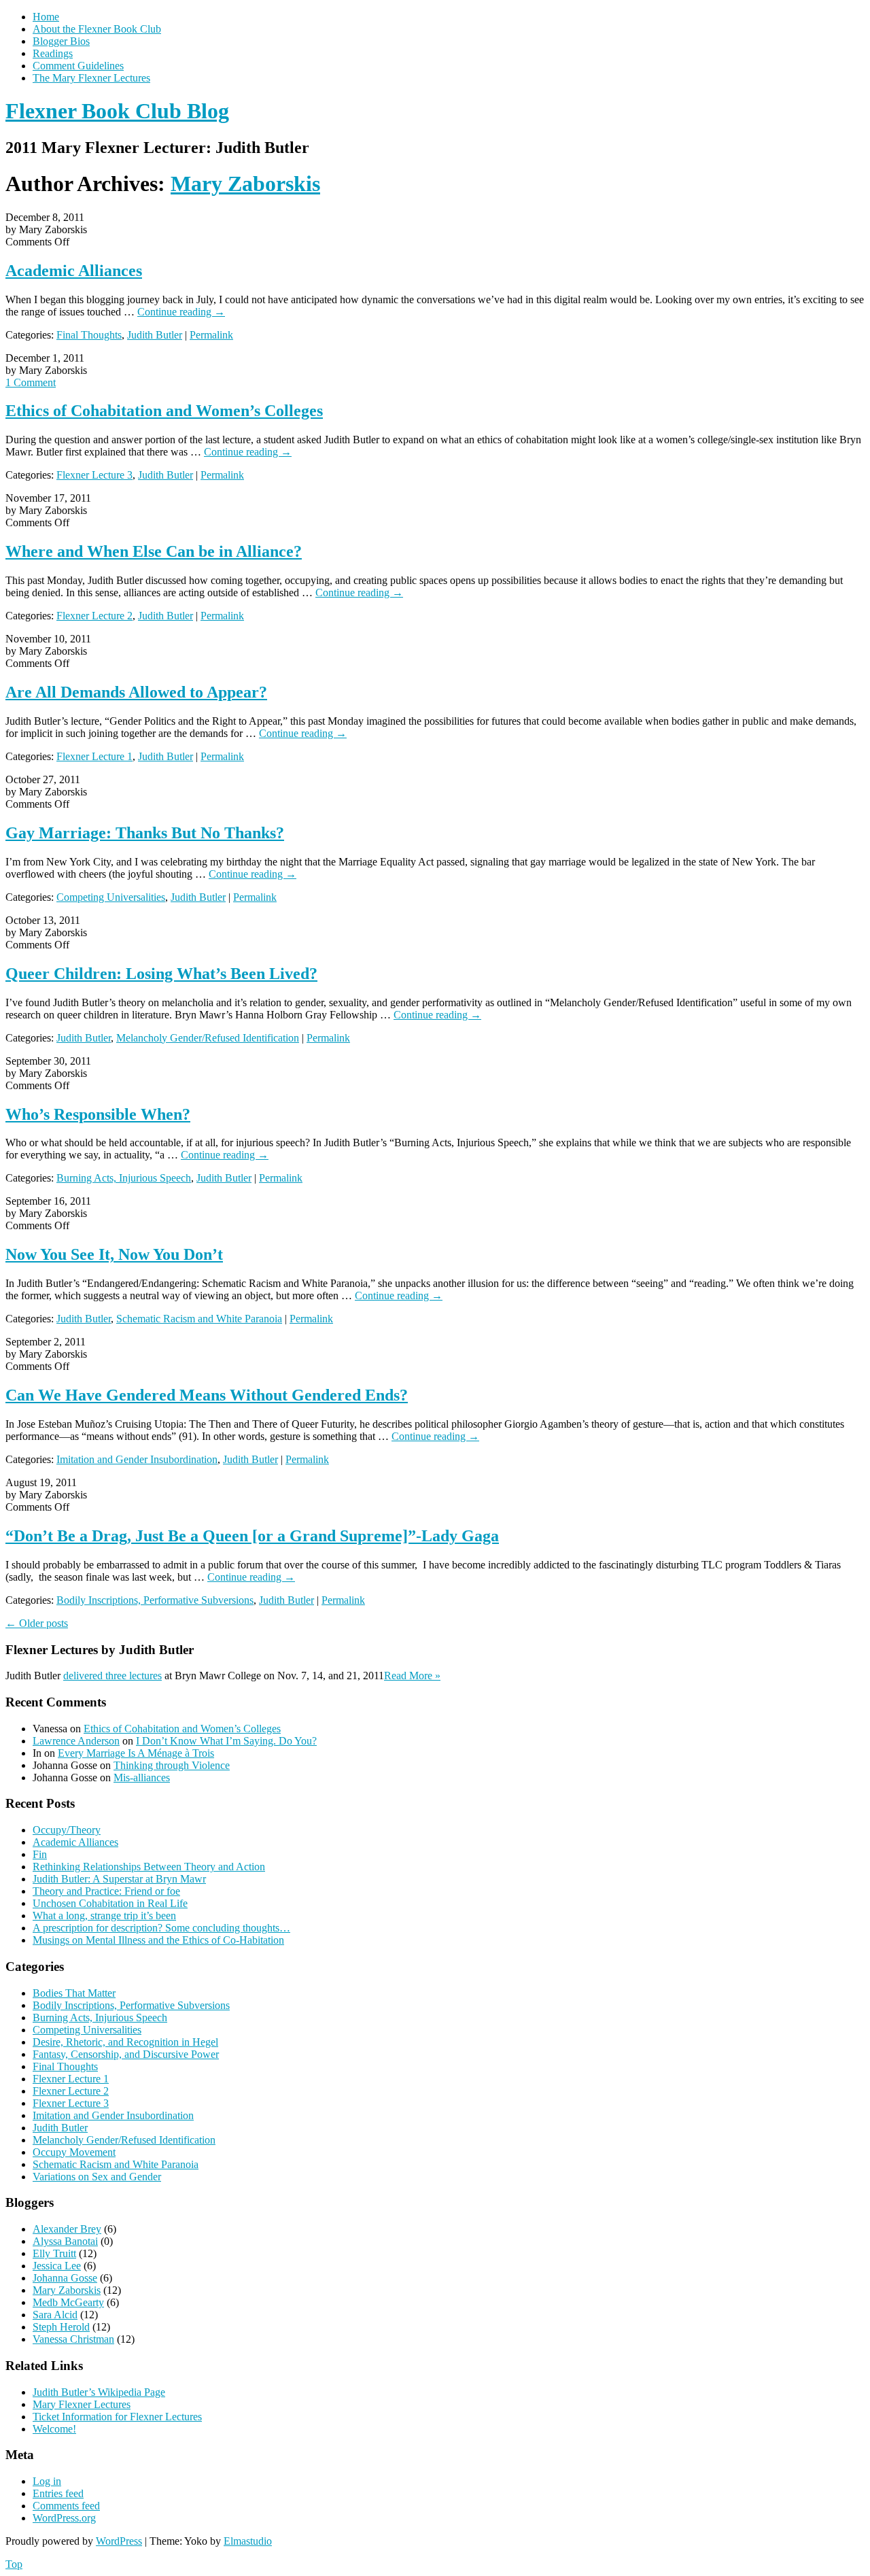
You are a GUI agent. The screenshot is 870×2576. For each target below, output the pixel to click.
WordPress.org (64, 2518)
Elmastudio (248, 2541)
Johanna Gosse (65, 2278)
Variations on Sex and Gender (97, 2177)
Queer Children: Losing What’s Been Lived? (161, 974)
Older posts (37, 1623)
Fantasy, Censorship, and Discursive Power (126, 2054)
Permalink (211, 335)
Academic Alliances (74, 271)
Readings (53, 53)
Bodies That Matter (74, 1993)
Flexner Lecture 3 (94, 475)
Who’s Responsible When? (98, 1114)
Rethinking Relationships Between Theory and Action (149, 1867)
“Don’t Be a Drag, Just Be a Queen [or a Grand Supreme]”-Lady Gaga (252, 1536)
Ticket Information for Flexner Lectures (117, 2417)
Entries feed (58, 2493)
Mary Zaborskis (245, 184)
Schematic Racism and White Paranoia (199, 1319)
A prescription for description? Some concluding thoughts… (161, 1928)
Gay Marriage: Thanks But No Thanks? (145, 833)
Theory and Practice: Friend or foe (106, 1891)
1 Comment (31, 382)
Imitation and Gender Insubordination (137, 1459)
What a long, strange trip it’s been (104, 1916)
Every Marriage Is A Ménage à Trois (136, 1753)
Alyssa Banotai (65, 2241)
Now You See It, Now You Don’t (114, 1254)
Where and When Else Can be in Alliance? (154, 551)
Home (46, 17)
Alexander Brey (67, 2229)
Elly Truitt (54, 2253)
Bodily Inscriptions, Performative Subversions (155, 1600)
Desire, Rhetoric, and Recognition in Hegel (125, 2042)
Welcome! (54, 2429)
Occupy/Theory (67, 1830)
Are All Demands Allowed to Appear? (136, 692)
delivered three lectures (112, 1676)
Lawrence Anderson (76, 1741)
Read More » (412, 1676)
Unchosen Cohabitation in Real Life (110, 1903)
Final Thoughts (89, 335)
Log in (47, 2481)
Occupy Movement (74, 2152)
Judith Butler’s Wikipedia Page (99, 2392)
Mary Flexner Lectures (82, 2404)
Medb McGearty (68, 2302)
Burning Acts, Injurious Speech (124, 1178)
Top (14, 2564)
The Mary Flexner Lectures (91, 78)
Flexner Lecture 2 (94, 616)
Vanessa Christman (73, 2339)
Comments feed (66, 2506)
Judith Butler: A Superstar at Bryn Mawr (119, 1879)
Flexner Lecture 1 (94, 756)
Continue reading (181, 312)
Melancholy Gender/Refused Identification (208, 1038)
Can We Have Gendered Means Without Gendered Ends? (207, 1395)
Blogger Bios (61, 41)
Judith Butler (155, 335)
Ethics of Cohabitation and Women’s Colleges (164, 411)
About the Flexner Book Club (97, 29)
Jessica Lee (57, 2266)
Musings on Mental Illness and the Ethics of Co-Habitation (158, 1940)
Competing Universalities (111, 897)
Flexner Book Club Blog (117, 111)
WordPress (119, 2541)
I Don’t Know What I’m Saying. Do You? (226, 1741)
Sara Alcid (55, 2315)
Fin (40, 1854)
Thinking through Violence (172, 1765)
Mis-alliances (142, 1778)
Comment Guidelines (78, 66)
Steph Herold (61, 2327)
